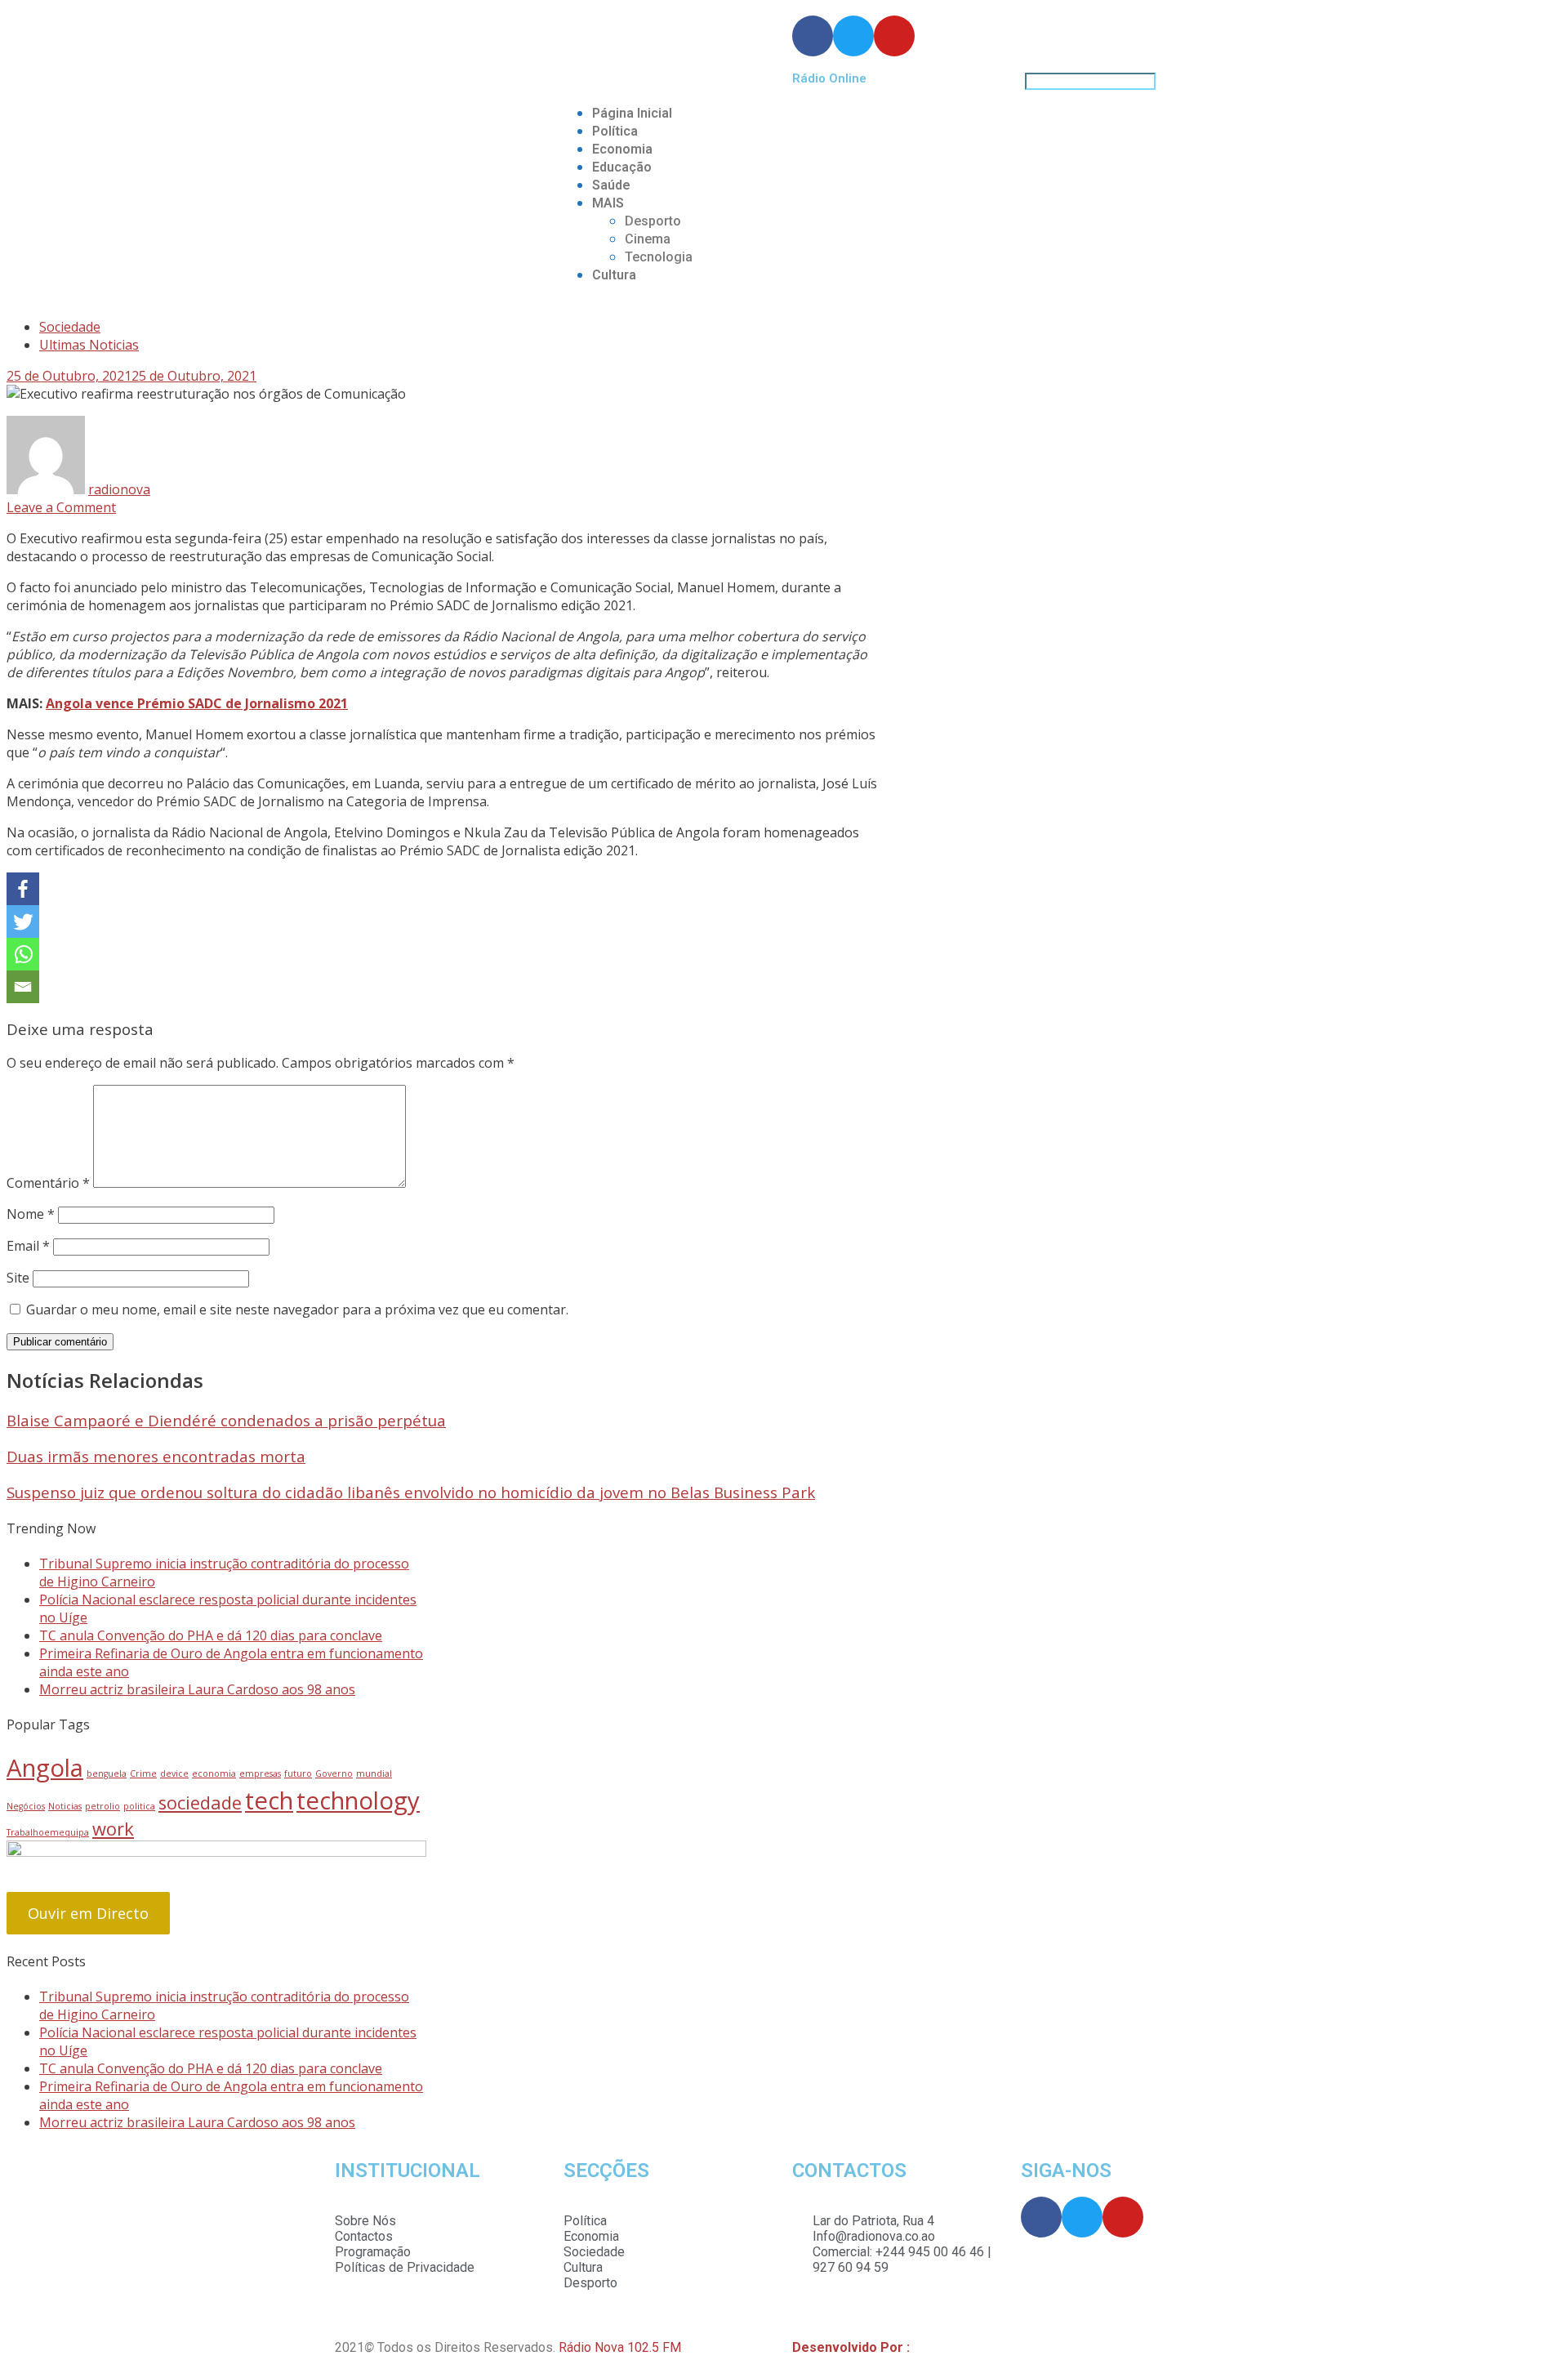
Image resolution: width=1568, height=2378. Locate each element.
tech (269, 1800)
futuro (298, 1773)
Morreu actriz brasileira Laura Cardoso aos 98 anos (197, 1689)
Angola (45, 1768)
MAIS (608, 203)
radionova (119, 489)
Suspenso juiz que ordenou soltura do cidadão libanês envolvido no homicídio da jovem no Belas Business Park (411, 1492)
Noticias (65, 1806)
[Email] (23, 987)
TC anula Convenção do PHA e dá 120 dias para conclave (211, 1635)
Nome (31, 1214)
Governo (334, 1773)
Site (18, 1278)
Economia (622, 149)
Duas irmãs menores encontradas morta (156, 1456)
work (113, 1829)
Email (28, 1246)
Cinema (648, 239)
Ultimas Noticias (89, 345)
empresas (260, 1773)
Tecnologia (659, 257)
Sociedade (70, 327)
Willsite (935, 2347)
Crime (143, 1773)
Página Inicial (632, 113)
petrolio (102, 1806)
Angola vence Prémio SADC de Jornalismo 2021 (197, 703)
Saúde (611, 185)
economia (214, 1773)
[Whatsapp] (23, 954)
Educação (622, 167)
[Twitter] (23, 921)
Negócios (26, 1806)
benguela (107, 1773)
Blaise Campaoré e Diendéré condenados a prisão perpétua (226, 1420)
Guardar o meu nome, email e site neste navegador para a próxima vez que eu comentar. (297, 1309)
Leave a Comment (61, 507)
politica (139, 1806)
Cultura (614, 275)
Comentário (48, 1183)
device (174, 1773)
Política (615, 131)
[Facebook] (23, 889)
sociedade (200, 1802)
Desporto (653, 221)
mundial (374, 1773)
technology (358, 1800)
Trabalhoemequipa (48, 1832)
